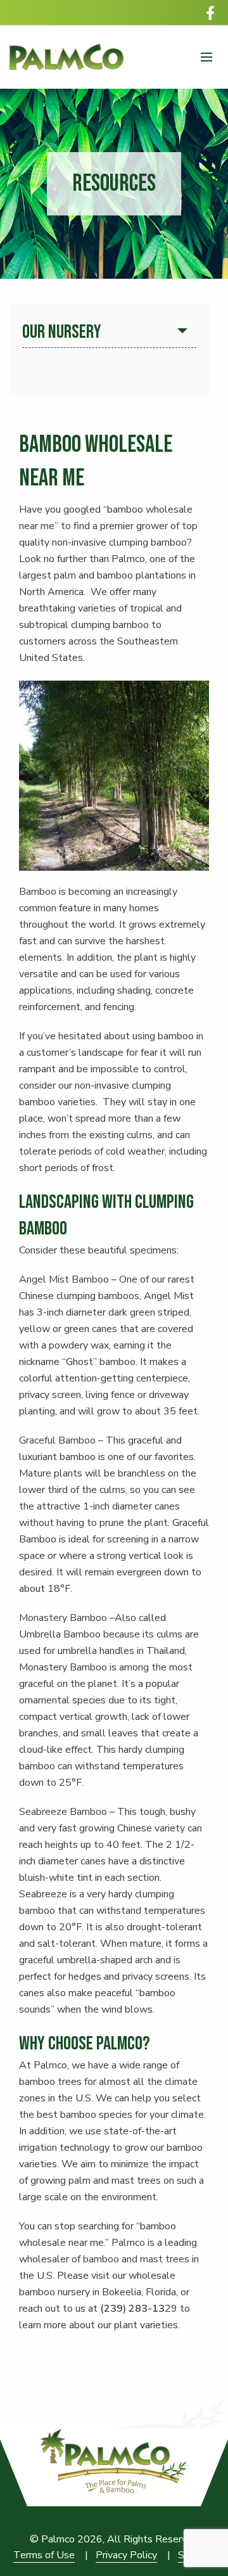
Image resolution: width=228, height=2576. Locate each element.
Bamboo (38, 892)
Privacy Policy (126, 2555)
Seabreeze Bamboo (63, 1812)
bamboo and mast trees (136, 2259)
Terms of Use (44, 2555)
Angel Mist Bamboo (64, 1279)
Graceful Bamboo (57, 1440)
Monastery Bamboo (63, 1618)
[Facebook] (210, 13)
